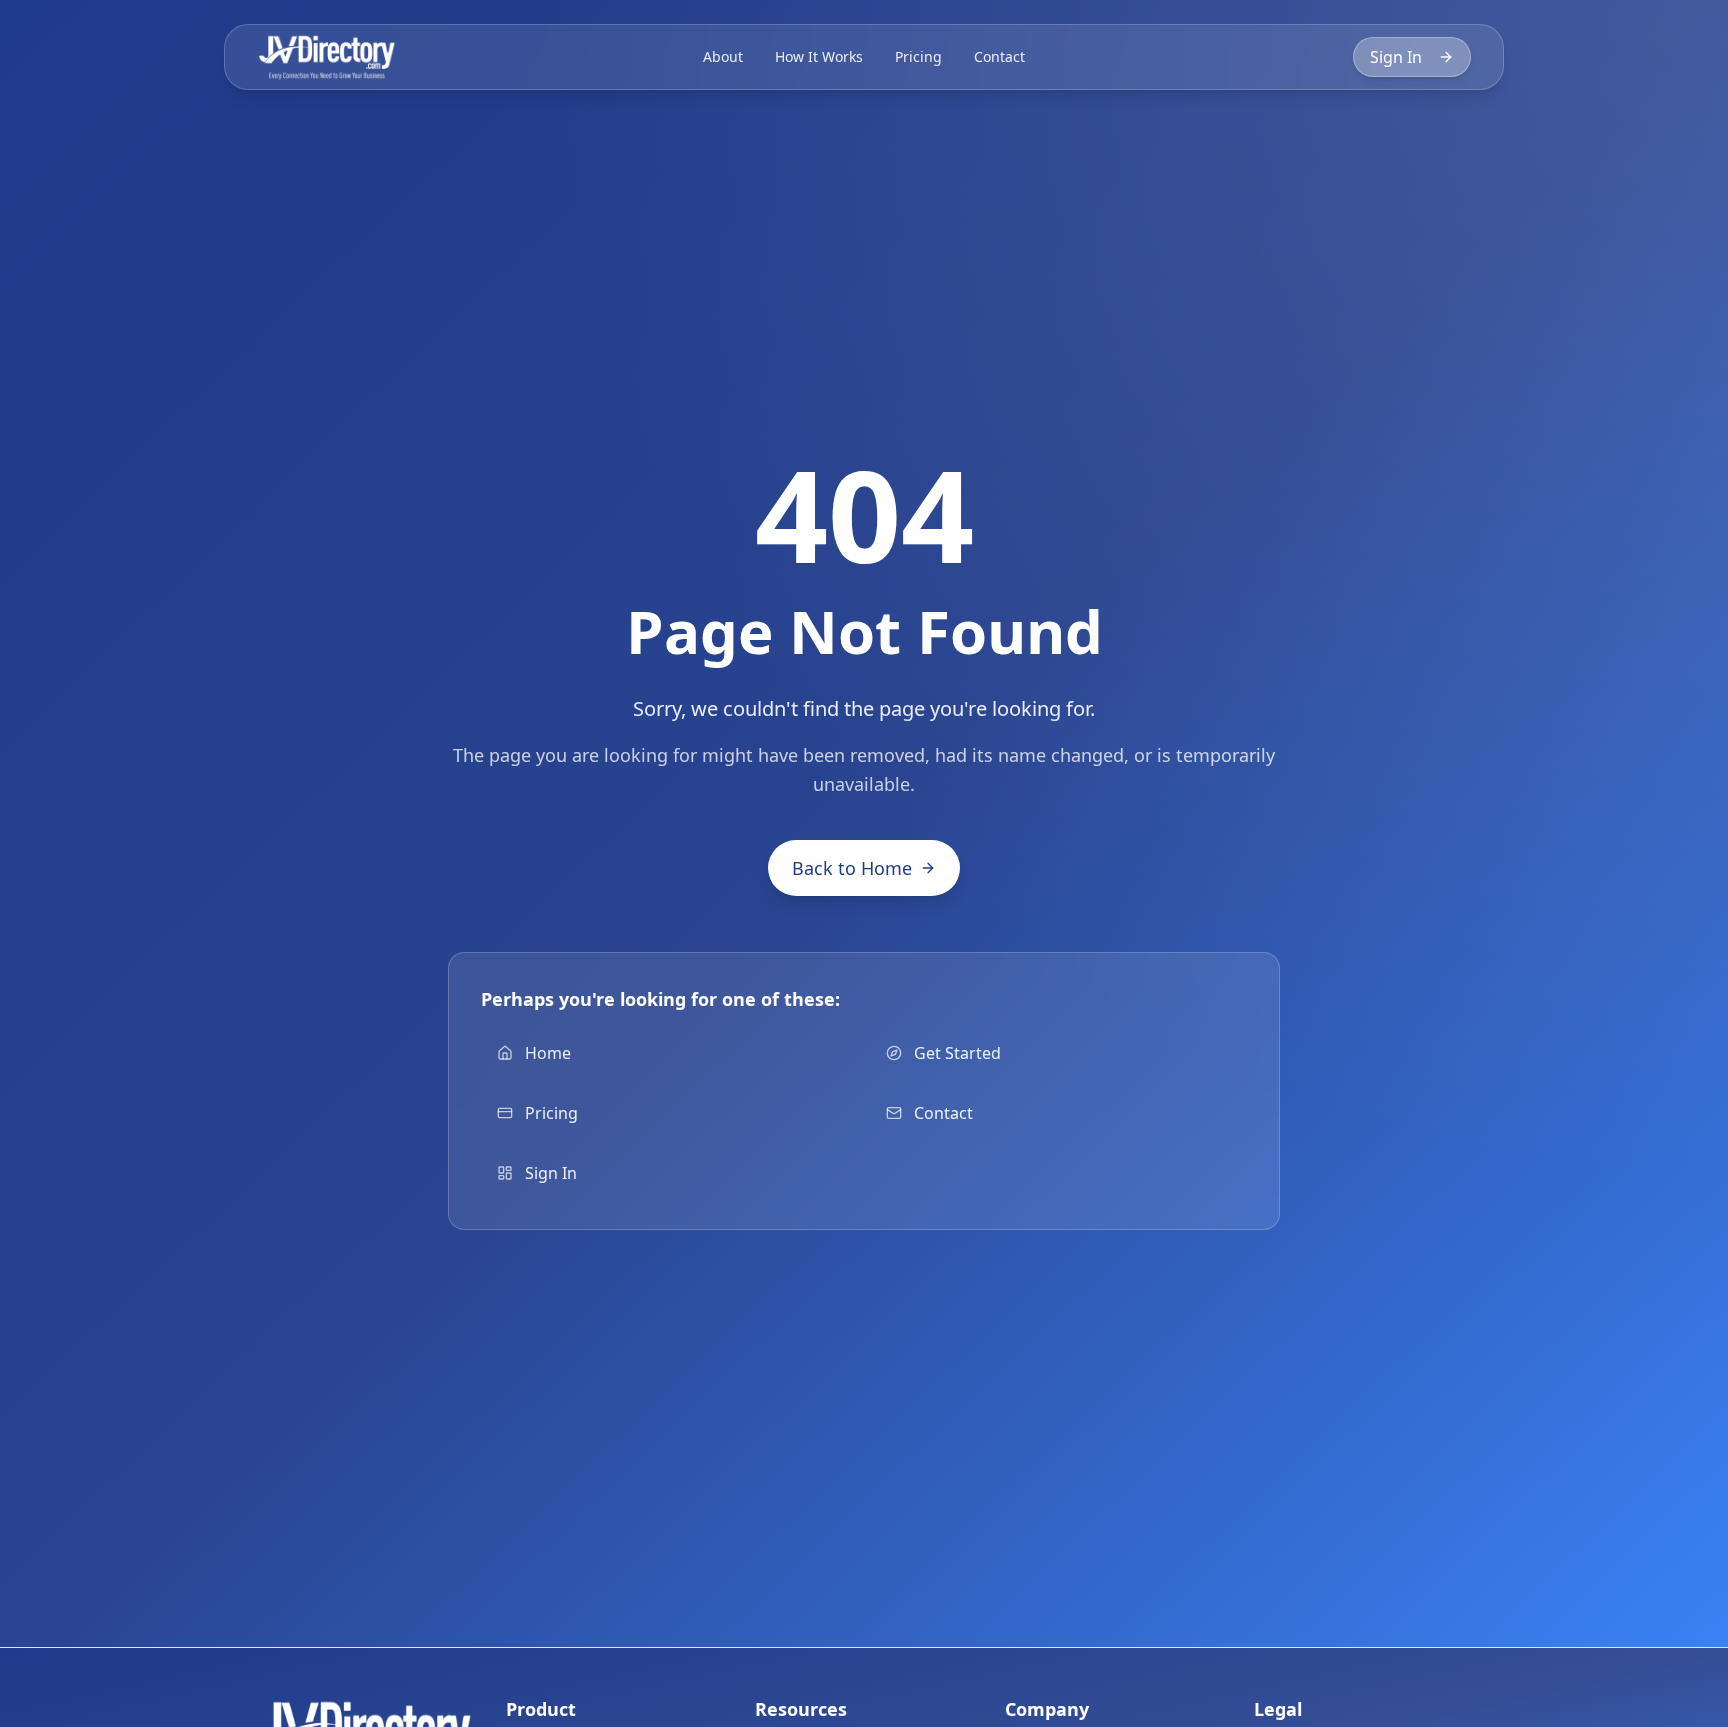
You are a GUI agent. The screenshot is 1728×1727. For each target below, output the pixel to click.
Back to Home (852, 868)
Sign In (1396, 57)
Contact (999, 56)
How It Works (819, 56)
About (723, 56)
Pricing (918, 56)
